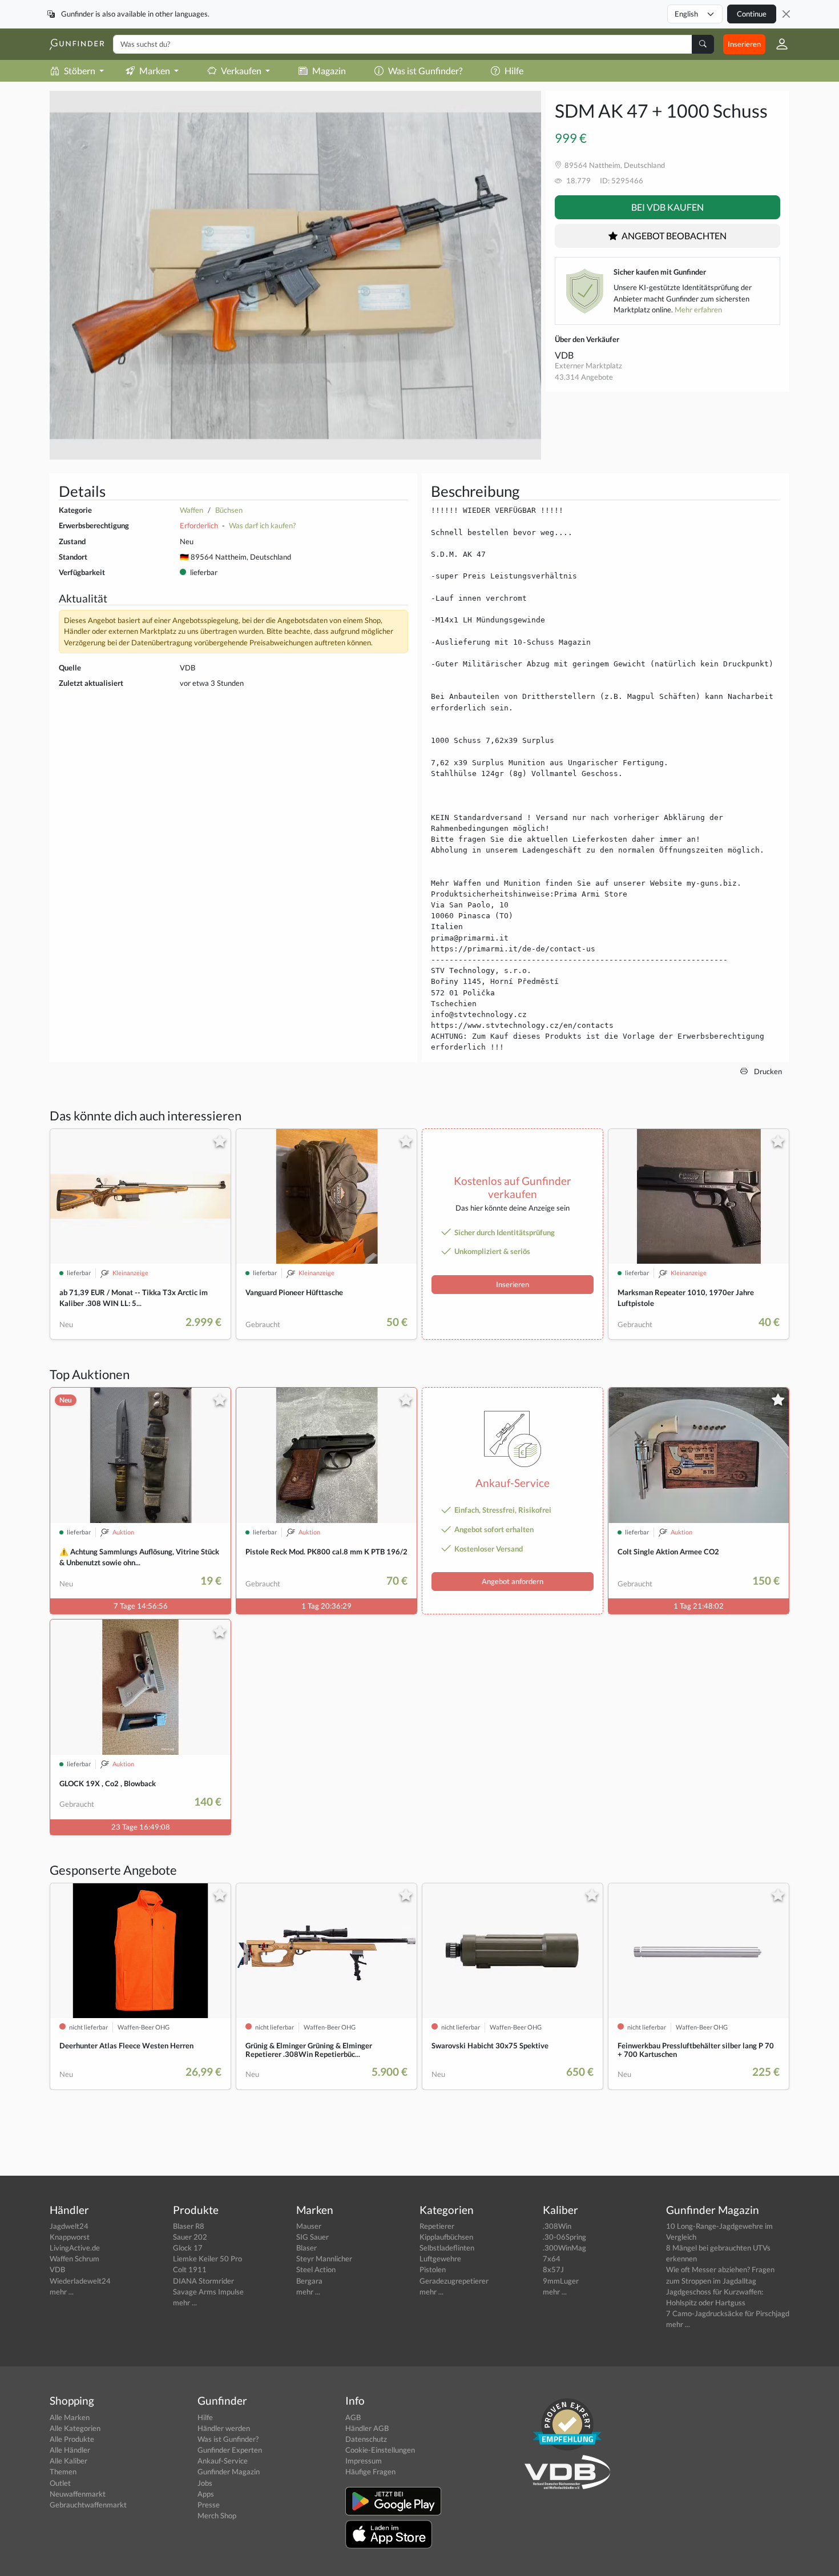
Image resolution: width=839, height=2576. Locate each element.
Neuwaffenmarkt (78, 2494)
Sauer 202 (190, 2237)
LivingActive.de (75, 2248)
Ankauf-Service (223, 2461)
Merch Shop (217, 2515)
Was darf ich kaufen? (262, 525)
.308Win (557, 2226)
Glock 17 (188, 2248)
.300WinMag (564, 2248)
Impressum (364, 2461)
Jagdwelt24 (69, 2226)
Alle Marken (70, 2417)
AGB (353, 2417)
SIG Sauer (312, 2237)
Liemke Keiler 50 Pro (207, 2258)
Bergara (309, 2281)
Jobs (205, 2483)
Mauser (309, 2226)
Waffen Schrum (74, 2258)
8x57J (553, 2269)
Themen (63, 2471)
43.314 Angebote (584, 377)
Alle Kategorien (75, 2428)
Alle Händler (70, 2450)
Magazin (329, 71)
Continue (752, 14)
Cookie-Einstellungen (380, 2450)
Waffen (191, 510)
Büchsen (229, 510)
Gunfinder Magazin (229, 2471)
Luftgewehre (440, 2258)
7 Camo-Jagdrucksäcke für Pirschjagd (728, 2313)
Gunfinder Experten (230, 2450)
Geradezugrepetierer (454, 2281)
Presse (209, 2505)
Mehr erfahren (698, 310)
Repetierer (437, 2226)
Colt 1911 (190, 2269)
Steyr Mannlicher (324, 2258)
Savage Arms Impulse (208, 2292)
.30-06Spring (564, 2237)
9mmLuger (561, 2281)
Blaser (306, 2248)
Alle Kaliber (68, 2461)
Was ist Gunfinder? (425, 71)
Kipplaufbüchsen (446, 2237)
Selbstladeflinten (447, 2248)
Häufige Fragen (370, 2471)
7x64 (552, 2258)
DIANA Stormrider (203, 2281)
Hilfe (514, 71)
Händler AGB (367, 2428)
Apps (206, 2494)
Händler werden (224, 2428)
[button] (777, 44)
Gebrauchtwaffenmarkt (88, 2505)
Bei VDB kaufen (667, 207)
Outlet (60, 2483)
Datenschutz (366, 2439)
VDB (564, 355)
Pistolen (433, 2269)
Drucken (767, 1071)
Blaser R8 (189, 2226)
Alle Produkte (72, 2439)
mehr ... (62, 2292)
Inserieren (744, 44)
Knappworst (70, 2237)
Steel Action (316, 2269)
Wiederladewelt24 (80, 2281)
